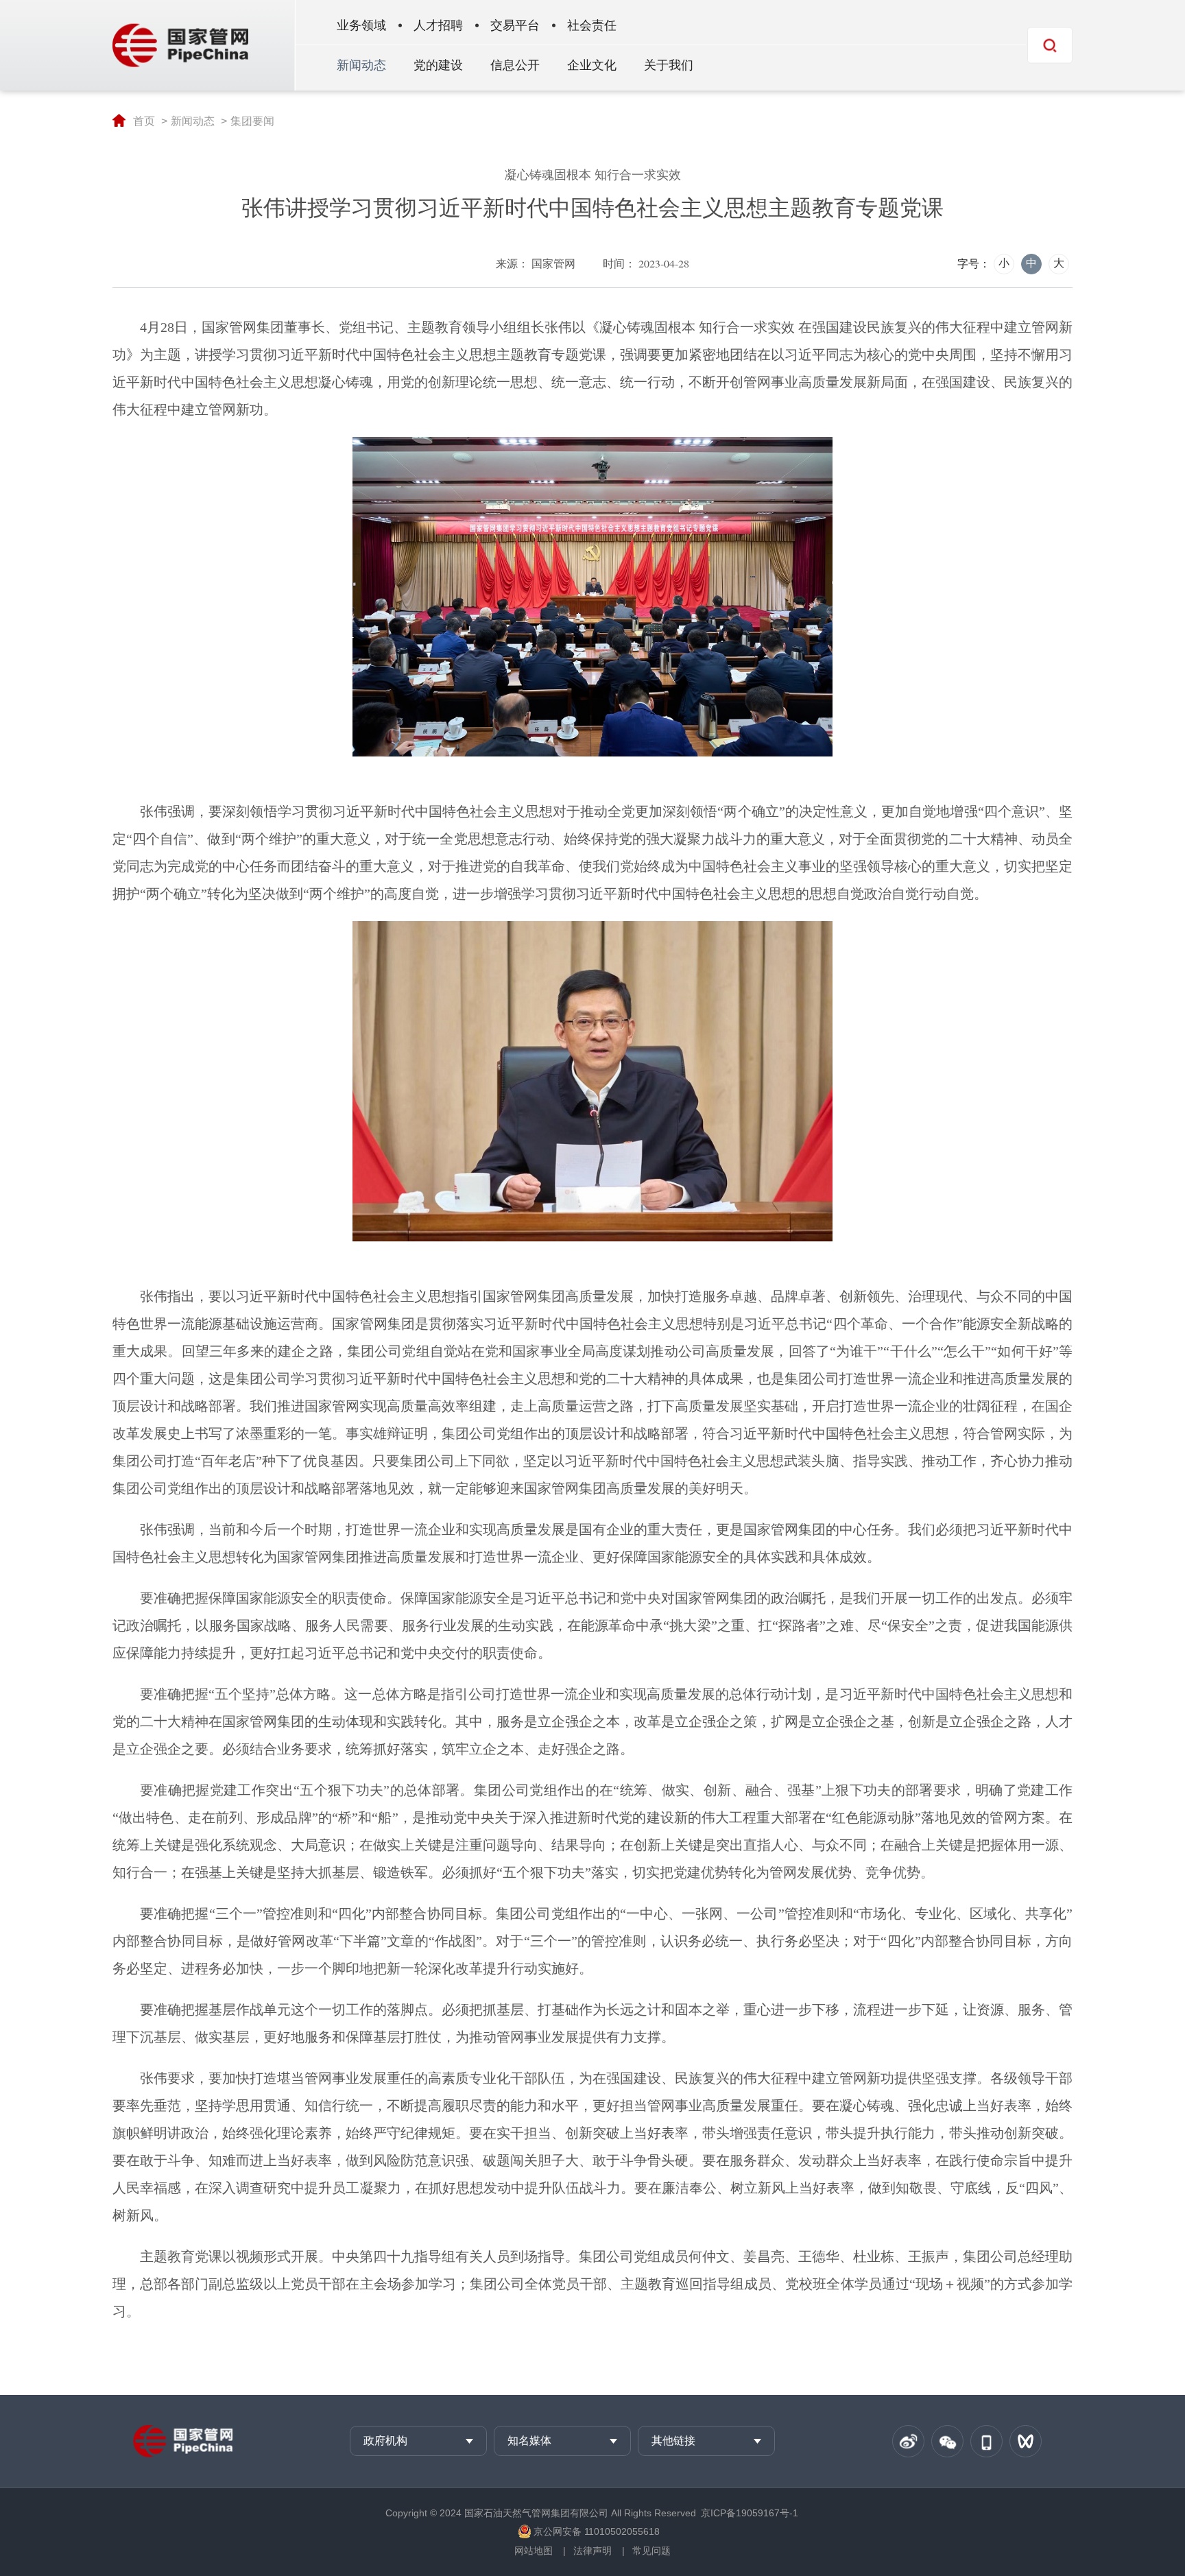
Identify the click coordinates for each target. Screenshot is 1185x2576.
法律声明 (592, 2551)
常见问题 (651, 2551)
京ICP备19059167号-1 (750, 2513)
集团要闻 (252, 121)
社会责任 (592, 25)
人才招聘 (438, 25)
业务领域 (361, 25)
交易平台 (515, 25)
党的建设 (438, 65)
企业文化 (592, 65)
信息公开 (515, 65)
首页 (144, 121)
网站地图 (534, 2551)
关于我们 (669, 65)
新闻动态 (361, 65)
